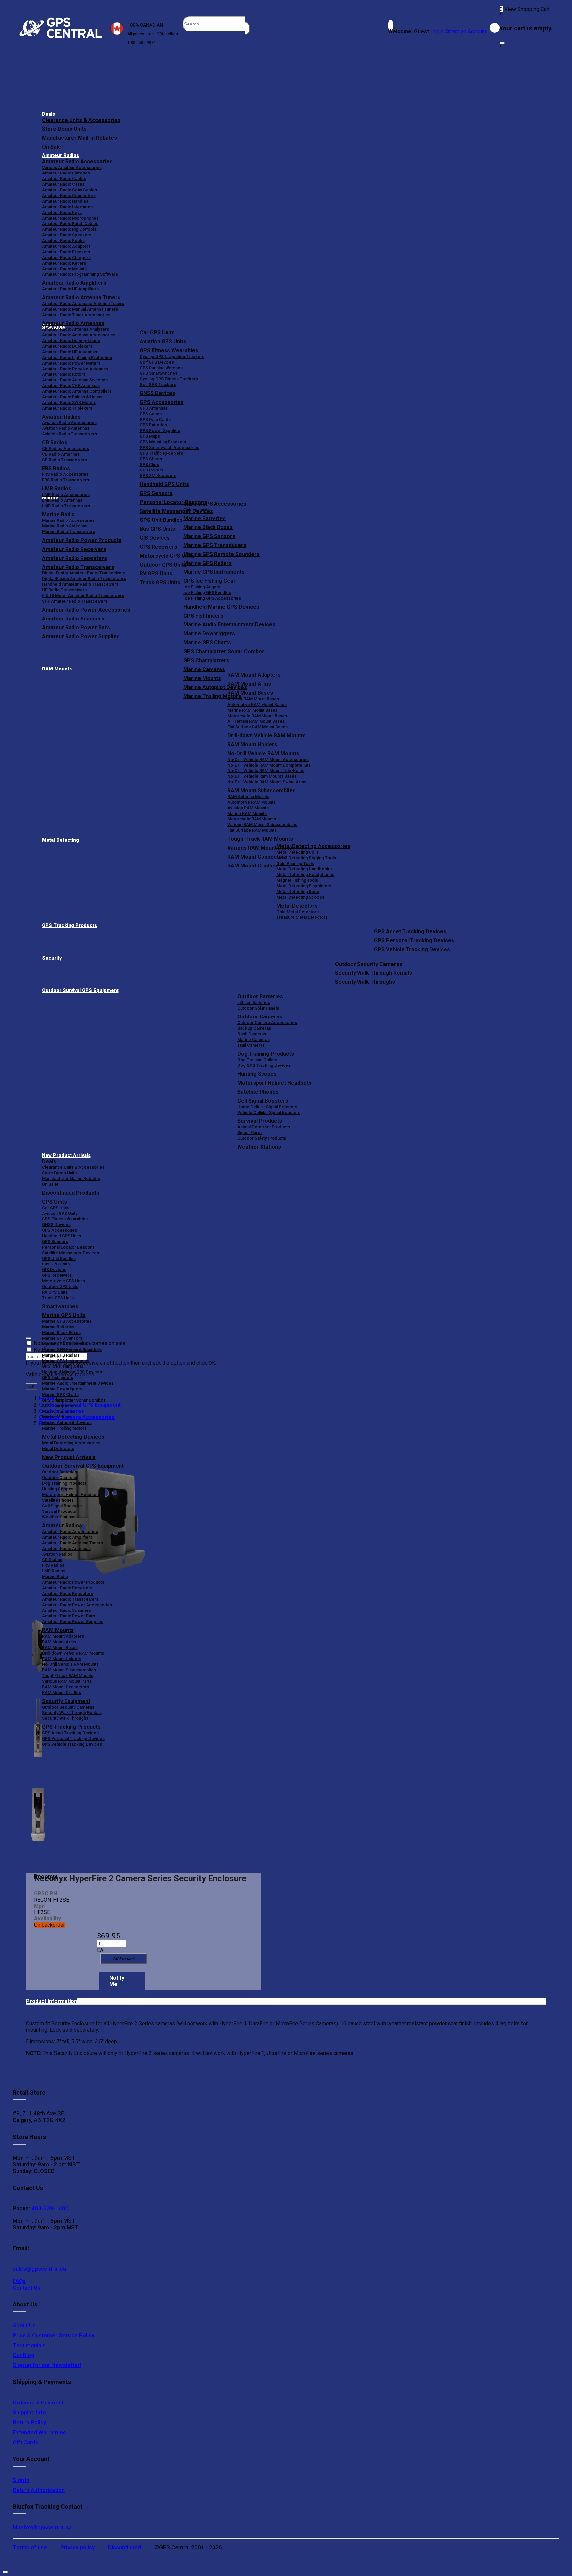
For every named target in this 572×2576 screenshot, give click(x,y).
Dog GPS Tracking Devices (264, 1065)
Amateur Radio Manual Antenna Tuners (80, 309)
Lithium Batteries (254, 1002)
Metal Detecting (61, 840)
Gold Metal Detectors (298, 912)
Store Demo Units (64, 129)
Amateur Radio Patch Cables (70, 224)
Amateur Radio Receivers (67, 1588)
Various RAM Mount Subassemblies (262, 825)
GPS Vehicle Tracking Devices (412, 949)
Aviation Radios (57, 1554)
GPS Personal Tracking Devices (414, 941)
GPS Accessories (162, 402)
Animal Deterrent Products (264, 1127)
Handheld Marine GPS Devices (221, 607)
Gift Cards (25, 2442)
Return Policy (29, 2422)
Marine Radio (55, 1577)
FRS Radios (53, 1565)
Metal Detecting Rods (298, 892)
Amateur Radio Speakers (67, 235)
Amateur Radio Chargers (66, 257)
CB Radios (52, 1560)
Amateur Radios (61, 155)
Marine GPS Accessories (215, 504)
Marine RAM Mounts (247, 813)
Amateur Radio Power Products (73, 1582)
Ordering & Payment (38, 2403)
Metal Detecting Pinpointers (304, 886)
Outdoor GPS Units (60, 1287)
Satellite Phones (258, 1092)
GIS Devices (54, 1270)
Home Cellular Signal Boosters (267, 1107)
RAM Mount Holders (252, 744)
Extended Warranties (39, 2432)
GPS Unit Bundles (59, 1258)
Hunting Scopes (257, 1074)
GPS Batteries (153, 425)
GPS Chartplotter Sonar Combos (224, 651)
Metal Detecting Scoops (300, 897)
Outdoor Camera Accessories (267, 1023)
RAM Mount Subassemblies (262, 791)
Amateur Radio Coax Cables (70, 190)
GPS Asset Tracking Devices (410, 932)
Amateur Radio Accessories (77, 161)
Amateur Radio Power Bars (69, 1616)
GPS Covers (151, 470)
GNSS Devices (158, 393)
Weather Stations (259, 1147)
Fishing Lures (196, 510)
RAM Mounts (57, 669)
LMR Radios (54, 1571)
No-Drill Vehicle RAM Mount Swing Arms (267, 782)
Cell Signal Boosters (263, 1101)
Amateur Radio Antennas (73, 323)
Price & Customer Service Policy (53, 2335)
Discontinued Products (71, 1193)
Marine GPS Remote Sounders (221, 554)
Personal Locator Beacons (68, 1247)
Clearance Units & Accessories (81, 120)
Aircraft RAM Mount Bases (253, 699)
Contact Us (26, 2288)
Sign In (21, 2480)
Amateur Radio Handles (65, 201)
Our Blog (24, 2355)
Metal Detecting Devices (73, 1437)
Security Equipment (66, 1701)
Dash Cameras (252, 1034)
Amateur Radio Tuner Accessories (76, 315)
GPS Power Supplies (160, 431)
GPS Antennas (154, 408)
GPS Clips (149, 464)
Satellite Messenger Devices (71, 1253)
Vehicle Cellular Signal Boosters (269, 1112)
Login (437, 32)
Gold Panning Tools (295, 863)
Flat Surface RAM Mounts (252, 830)
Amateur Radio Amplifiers (74, 283)
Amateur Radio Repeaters (68, 1593)
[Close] (502, 43)
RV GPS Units (55, 1292)
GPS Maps (150, 436)
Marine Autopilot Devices (67, 1423)
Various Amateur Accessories (72, 167)
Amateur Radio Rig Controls (69, 229)
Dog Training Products (266, 1054)
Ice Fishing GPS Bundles (207, 593)
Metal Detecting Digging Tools (306, 858)
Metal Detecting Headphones (305, 875)
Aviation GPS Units (163, 342)
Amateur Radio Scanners (67, 1610)
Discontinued (124, 2547)
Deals (48, 114)
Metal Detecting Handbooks (304, 869)
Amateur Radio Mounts (64, 269)
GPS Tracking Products (70, 926)
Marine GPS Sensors (209, 536)
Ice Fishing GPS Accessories (212, 598)
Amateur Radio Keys (62, 212)
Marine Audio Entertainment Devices (229, 625)
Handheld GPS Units (164, 484)
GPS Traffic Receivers (161, 453)
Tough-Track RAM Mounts (260, 839)
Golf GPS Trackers (158, 385)
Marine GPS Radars (208, 563)
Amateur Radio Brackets (66, 252)
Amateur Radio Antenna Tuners (81, 297)
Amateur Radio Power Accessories (77, 1605)
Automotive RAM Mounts (252, 802)
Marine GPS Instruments (214, 572)
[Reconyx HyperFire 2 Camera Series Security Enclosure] (100, 1522)
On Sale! (52, 147)
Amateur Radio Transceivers (70, 1599)
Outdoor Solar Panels (258, 1008)
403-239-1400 (49, 2208)
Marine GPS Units (64, 1315)
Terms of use (30, 2547)
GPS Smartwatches (159, 373)
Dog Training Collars (257, 1060)
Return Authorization (39, 2490)
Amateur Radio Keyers (64, 263)
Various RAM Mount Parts (67, 1681)
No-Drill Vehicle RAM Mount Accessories (268, 759)
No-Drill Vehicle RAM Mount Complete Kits (269, 765)
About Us (24, 2325)
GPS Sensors (156, 493)
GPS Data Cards (155, 419)
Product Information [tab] (52, 2001)
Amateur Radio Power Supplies (73, 1622)
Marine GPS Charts (207, 643)
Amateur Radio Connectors (69, 196)
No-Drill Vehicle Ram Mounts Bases (262, 776)
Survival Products (260, 1121)
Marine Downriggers (209, 634)
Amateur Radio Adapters (66, 246)
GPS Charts (151, 459)
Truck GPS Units (58, 1298)
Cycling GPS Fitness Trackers (169, 379)
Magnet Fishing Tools (297, 880)
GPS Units (54, 1202)
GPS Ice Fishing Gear (210, 581)
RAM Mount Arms (249, 684)
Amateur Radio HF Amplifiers (70, 289)
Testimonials (29, 2345)
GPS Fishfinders (203, 616)
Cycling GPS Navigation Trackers (172, 356)
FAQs (19, 2281)
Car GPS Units (157, 333)
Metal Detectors (297, 906)
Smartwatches (60, 1306)
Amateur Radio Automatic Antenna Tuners (83, 303)
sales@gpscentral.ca (39, 2269)
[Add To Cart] (123, 1959)
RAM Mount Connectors (66, 1687)
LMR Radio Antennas (62, 500)
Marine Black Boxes (208, 527)
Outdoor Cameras (260, 1017)
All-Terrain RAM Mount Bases (256, 721)
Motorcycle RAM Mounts (252, 819)
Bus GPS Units (56, 1264)
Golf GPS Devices (157, 362)
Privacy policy (77, 2547)
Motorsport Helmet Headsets (274, 1083)
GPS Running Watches (161, 368)
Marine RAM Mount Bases (253, 710)
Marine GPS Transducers (215, 545)
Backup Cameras (254, 1028)
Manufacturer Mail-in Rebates (79, 138)
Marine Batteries (205, 518)
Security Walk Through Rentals (374, 973)
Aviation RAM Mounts (248, 808)
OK (32, 1387)
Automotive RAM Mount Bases (257, 704)
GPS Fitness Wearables (169, 350)
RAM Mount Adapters (254, 675)
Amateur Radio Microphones (70, 218)
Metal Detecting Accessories (313, 846)
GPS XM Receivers (158, 476)
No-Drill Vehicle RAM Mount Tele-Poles (266, 771)
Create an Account (465, 32)
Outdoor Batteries (260, 996)
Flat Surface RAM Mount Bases (258, 727)
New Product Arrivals (66, 1155)
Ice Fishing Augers (202, 587)
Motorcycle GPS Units (64, 1281)
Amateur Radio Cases (63, 184)
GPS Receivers (57, 1275)
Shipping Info (29, 2412)
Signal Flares (250, 1133)
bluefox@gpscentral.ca (42, 2527)
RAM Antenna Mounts (248, 796)
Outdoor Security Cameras (369, 964)
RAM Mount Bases (250, 693)
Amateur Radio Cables (64, 179)
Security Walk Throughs (365, 982)
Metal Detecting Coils (298, 852)
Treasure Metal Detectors (302, 917)
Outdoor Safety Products (262, 1138)
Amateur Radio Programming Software (80, 274)
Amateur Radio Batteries (66, 173)
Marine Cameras (204, 669)
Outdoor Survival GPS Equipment (80, 991)
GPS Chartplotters (206, 660)
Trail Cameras (251, 1045)
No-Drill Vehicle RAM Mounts (263, 753)
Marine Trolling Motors (64, 1428)
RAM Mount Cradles (62, 1692)
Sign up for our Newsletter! (47, 2365)
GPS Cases (151, 414)
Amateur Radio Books (63, 241)
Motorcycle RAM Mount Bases (257, 716)
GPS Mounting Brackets (163, 442)
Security (52, 958)
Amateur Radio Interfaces (67, 207)
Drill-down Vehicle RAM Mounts (266, 736)
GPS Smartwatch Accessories (169, 447)
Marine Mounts (57, 1417)
